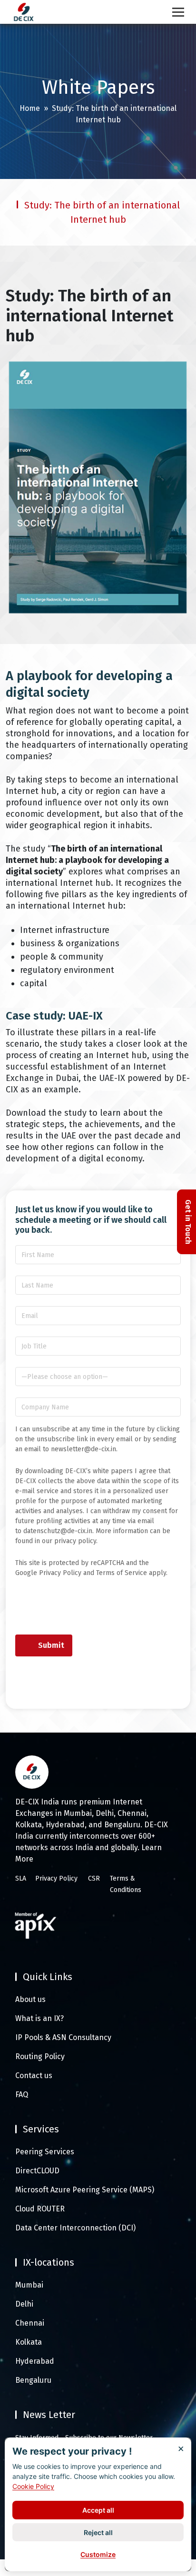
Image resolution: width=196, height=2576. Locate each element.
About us (30, 1999)
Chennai (30, 2323)
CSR (94, 1878)
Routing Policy (40, 2056)
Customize (98, 2554)
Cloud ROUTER (40, 2209)
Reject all (98, 2532)
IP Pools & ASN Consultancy (63, 2037)
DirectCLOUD (37, 2171)
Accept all (98, 2510)
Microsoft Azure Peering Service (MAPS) (85, 2190)
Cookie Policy (33, 2486)
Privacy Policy (56, 1878)
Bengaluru (33, 2380)
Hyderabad (35, 2361)
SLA (21, 1878)
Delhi (24, 2304)
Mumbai (29, 2285)
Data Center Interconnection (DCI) (75, 2228)
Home (30, 108)
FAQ (22, 2095)
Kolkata (29, 2342)
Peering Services (45, 2152)
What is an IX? (39, 2018)
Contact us (34, 2076)
